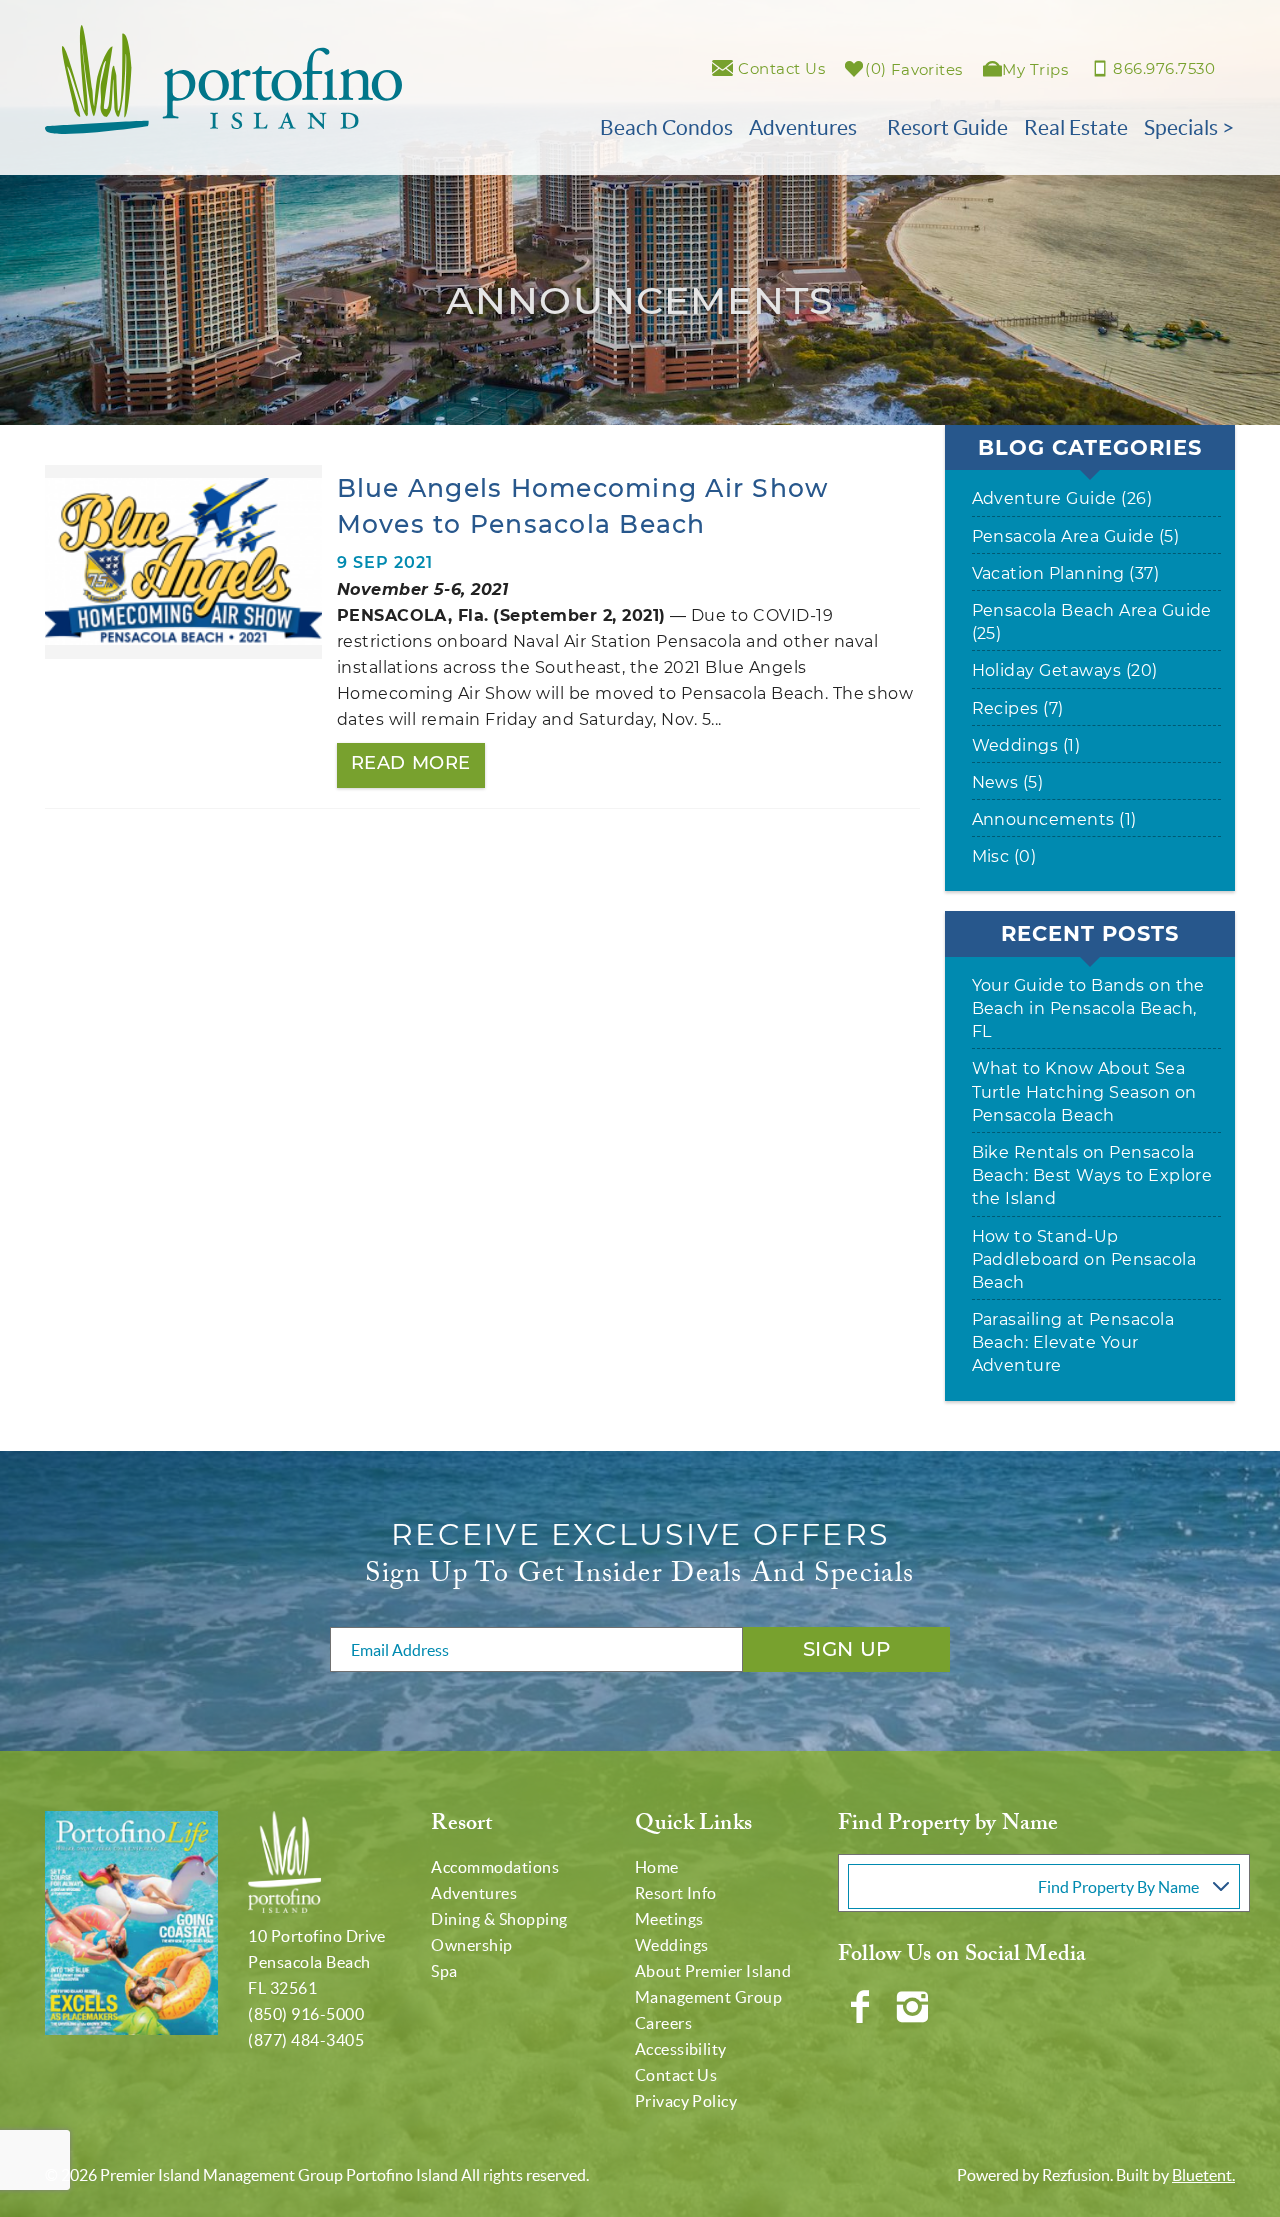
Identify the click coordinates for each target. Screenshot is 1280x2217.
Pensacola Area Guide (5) (1076, 536)
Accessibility (681, 2049)
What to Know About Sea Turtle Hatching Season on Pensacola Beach (1084, 1091)
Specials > (1189, 127)
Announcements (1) (1054, 819)
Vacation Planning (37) (1066, 573)
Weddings (672, 1945)
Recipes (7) (1018, 708)
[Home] (223, 78)
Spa (444, 1971)
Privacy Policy (686, 2101)
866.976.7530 (1164, 68)
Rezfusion (1076, 2175)
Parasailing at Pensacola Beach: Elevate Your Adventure (1073, 1342)
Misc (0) (1004, 856)
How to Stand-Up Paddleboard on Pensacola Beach (1084, 1259)
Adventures (803, 127)
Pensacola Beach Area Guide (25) (1092, 622)
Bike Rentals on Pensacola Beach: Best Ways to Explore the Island (1092, 1175)
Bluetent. (1203, 2175)
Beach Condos (666, 127)
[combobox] (1044, 1883)
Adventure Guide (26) (1062, 498)
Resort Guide (947, 127)
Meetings (669, 1919)
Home (657, 1867)
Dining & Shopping (499, 1919)
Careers (663, 2023)
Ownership (471, 1945)
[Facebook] (862, 2007)
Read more (411, 763)
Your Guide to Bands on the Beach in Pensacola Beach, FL (1088, 1008)
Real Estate (1076, 127)
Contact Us (676, 2075)
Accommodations (495, 1867)
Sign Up (847, 1649)
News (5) (1008, 782)
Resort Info (676, 1893)
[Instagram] (914, 2007)
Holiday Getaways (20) (1065, 670)
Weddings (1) (1026, 745)
